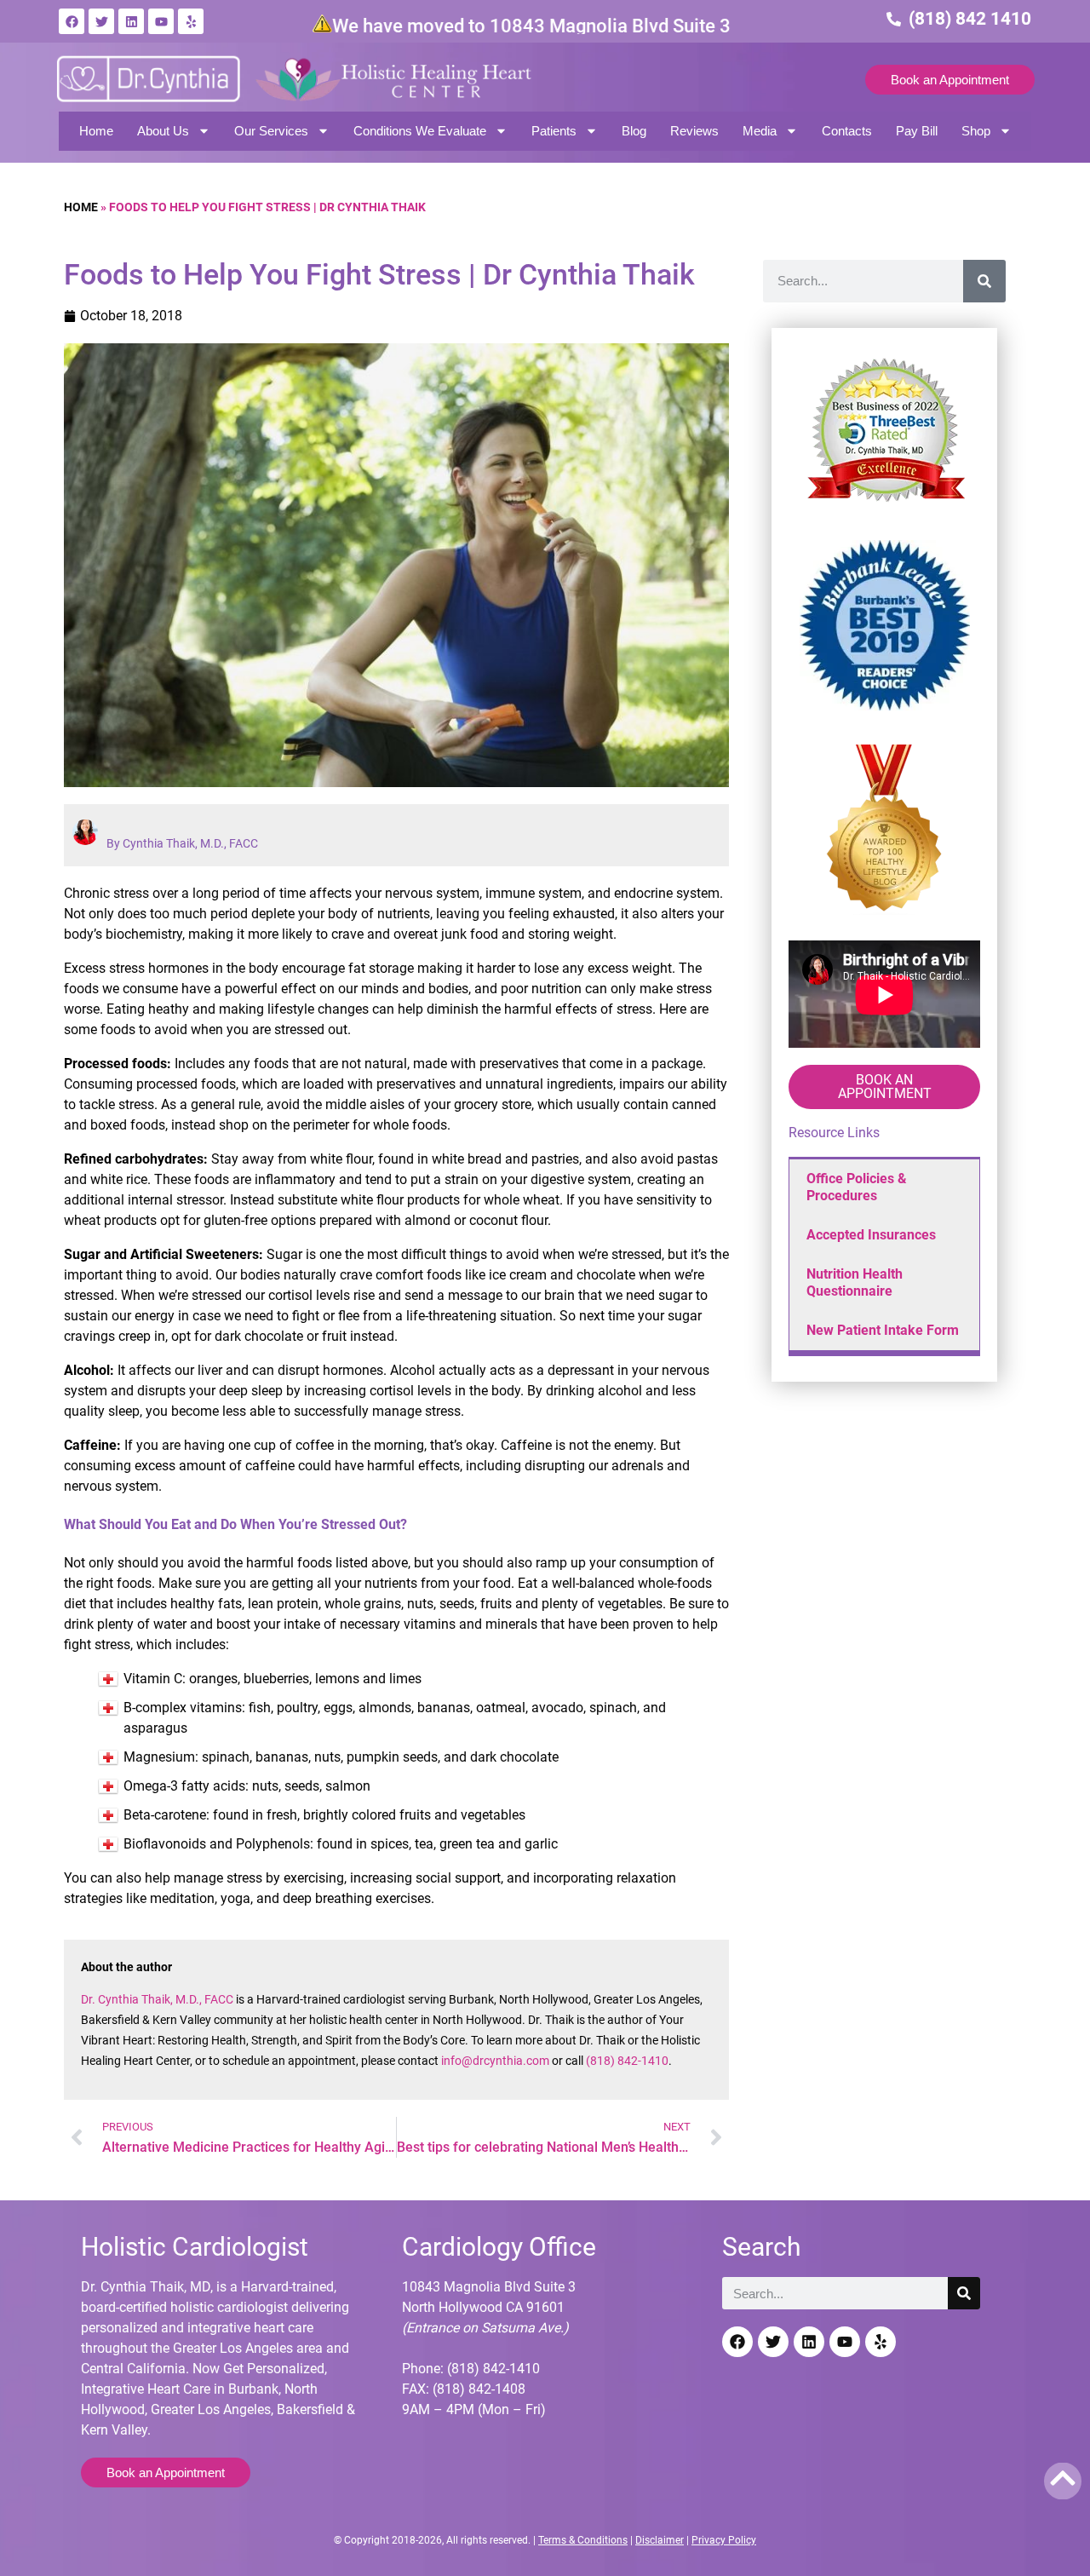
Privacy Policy (724, 2540)
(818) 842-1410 (627, 2061)
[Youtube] (161, 21)
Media (760, 131)
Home (96, 131)
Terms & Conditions (583, 2540)
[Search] (984, 281)
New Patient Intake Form (883, 1330)
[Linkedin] (131, 21)
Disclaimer (660, 2540)
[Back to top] (1063, 2478)
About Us (163, 131)
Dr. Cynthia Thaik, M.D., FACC (157, 1999)
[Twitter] (101, 21)
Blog (634, 131)
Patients (554, 131)
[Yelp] (191, 21)
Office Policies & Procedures (857, 1187)
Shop (976, 131)
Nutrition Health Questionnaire (855, 1282)
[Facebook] (72, 21)
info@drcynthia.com (495, 2061)
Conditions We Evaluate (420, 131)
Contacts (847, 131)
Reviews (694, 131)
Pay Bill (917, 131)
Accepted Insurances (871, 1235)
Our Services (271, 131)
